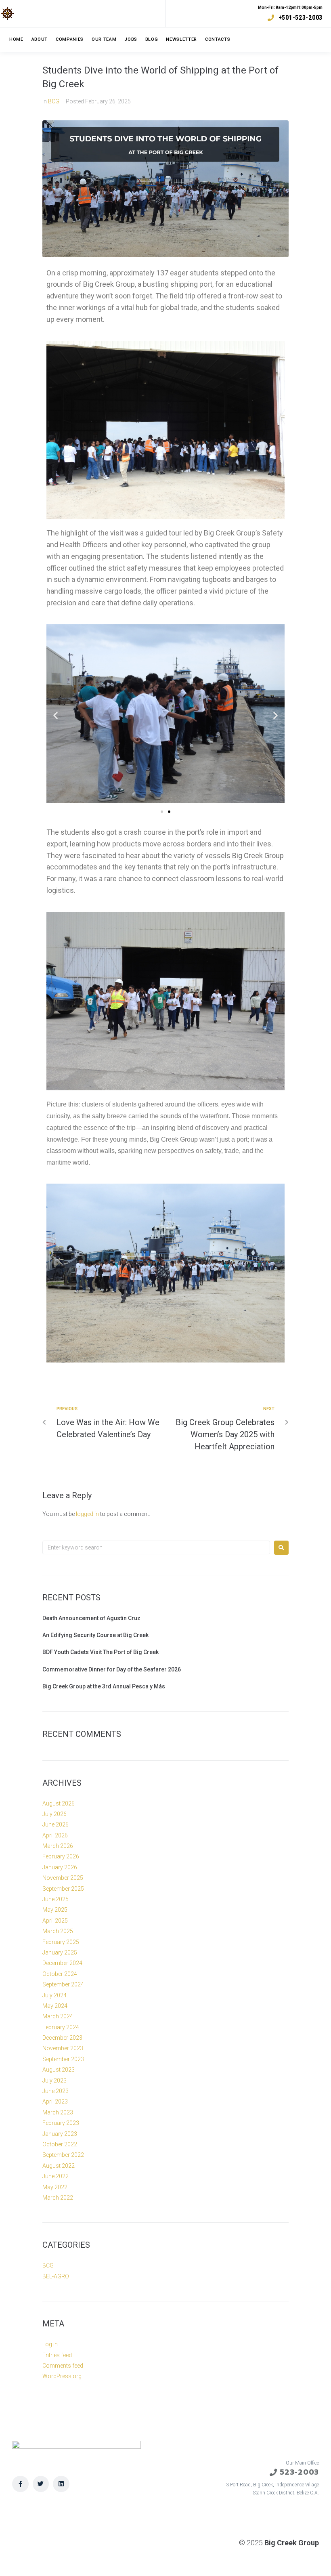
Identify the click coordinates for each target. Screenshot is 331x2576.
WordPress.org (62, 2376)
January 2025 (60, 1952)
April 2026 (55, 1835)
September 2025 (63, 1889)
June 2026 (56, 1824)
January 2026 (60, 1867)
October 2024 (60, 1974)
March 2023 (58, 2112)
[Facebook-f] (20, 2484)
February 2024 (61, 2027)
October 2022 (60, 2144)
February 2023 (61, 2123)
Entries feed (57, 2355)
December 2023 (62, 2038)
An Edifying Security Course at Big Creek (95, 1635)
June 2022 (56, 2176)
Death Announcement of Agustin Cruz (91, 1618)
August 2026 (59, 1803)
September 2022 (63, 2155)
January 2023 (60, 2134)
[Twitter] (41, 2484)
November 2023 (63, 2048)
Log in (50, 2344)
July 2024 (54, 1995)
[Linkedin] (61, 2484)
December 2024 (62, 1963)
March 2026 (58, 1846)
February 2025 (61, 1942)
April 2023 (55, 2102)
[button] (162, 812)
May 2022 (55, 2187)
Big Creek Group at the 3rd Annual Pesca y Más (104, 1686)
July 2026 (54, 1814)
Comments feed (63, 2366)
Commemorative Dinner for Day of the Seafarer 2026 (112, 1669)
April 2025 (55, 1921)
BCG (54, 101)
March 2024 (58, 2016)
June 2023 (56, 2091)
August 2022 (59, 2166)
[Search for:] (156, 1547)
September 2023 (63, 2059)
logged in (87, 1514)
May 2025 (55, 1910)
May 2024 (55, 2006)
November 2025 (63, 1878)
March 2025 (58, 1931)
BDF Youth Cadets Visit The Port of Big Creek (101, 1652)
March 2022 (58, 2198)
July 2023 (54, 2081)
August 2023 (59, 2070)
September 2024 (63, 1984)
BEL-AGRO (56, 2276)
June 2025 (56, 1899)
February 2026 (61, 1856)
